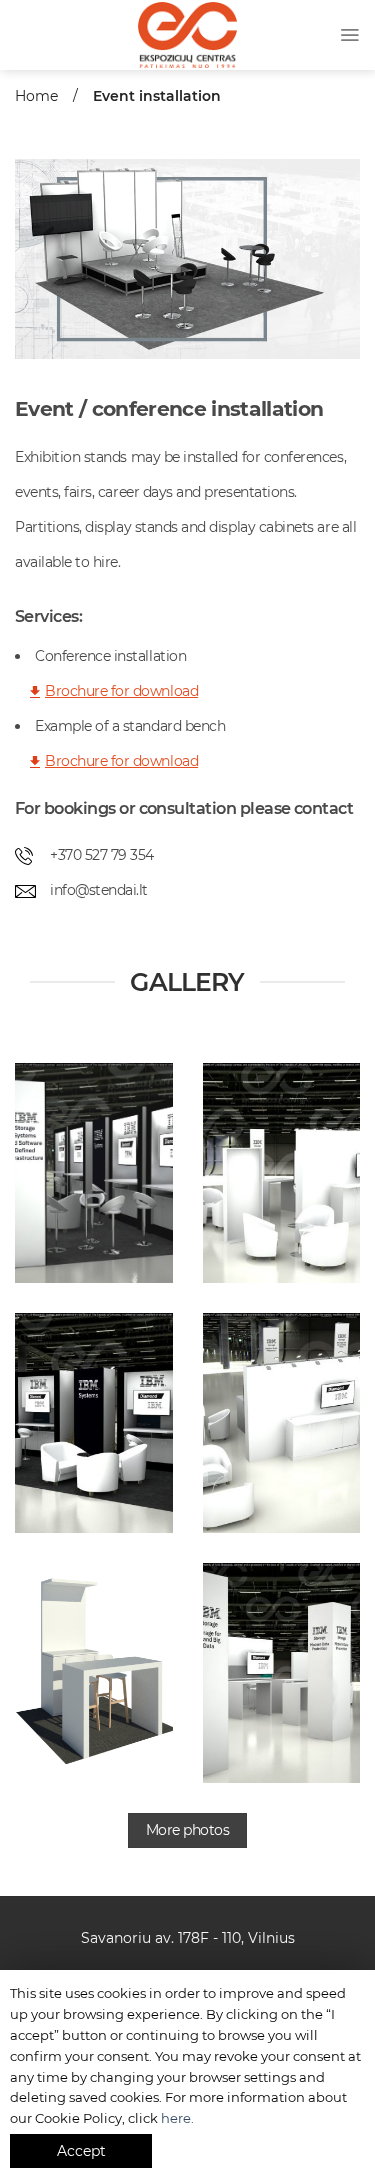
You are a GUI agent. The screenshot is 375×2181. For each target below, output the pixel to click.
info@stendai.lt (99, 890)
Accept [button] (81, 2151)
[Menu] (349, 35)
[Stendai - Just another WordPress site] (188, 35)
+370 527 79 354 (102, 855)
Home (36, 96)
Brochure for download (121, 691)
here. (177, 2118)
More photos (188, 1830)
